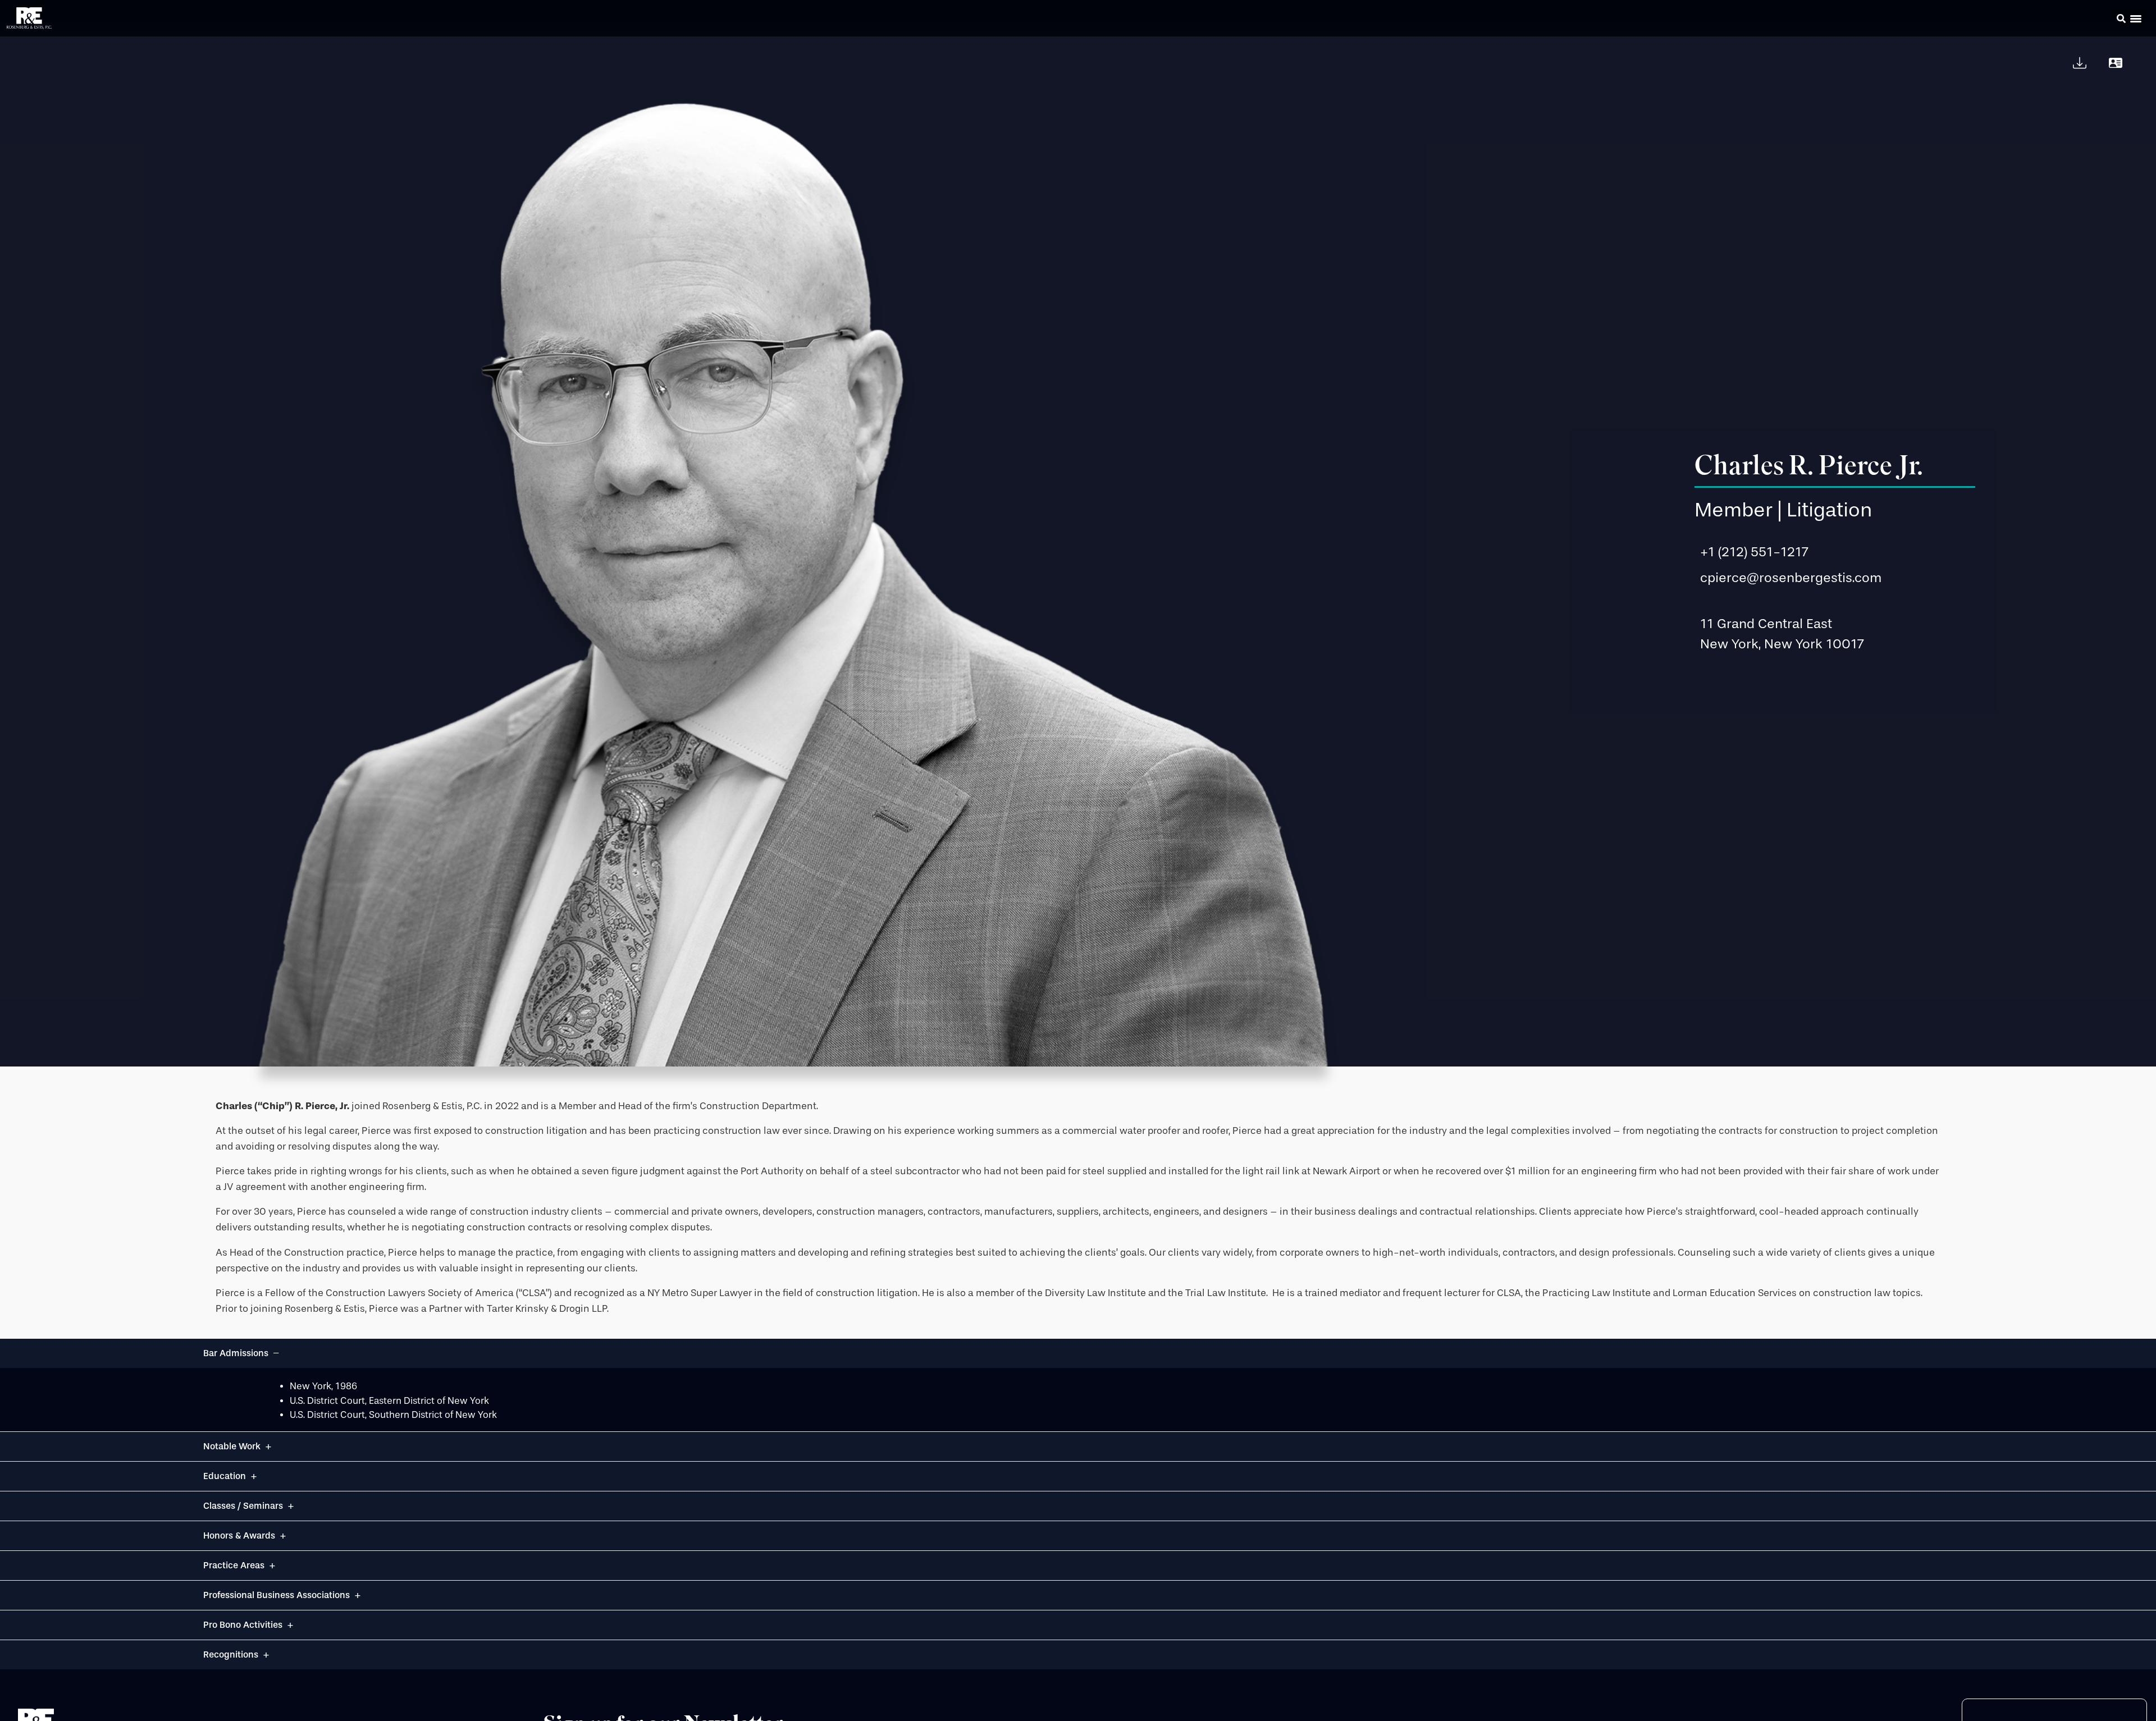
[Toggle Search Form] (2121, 19)
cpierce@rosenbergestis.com (1791, 578)
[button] (2105, 20)
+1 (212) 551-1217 (1754, 552)
